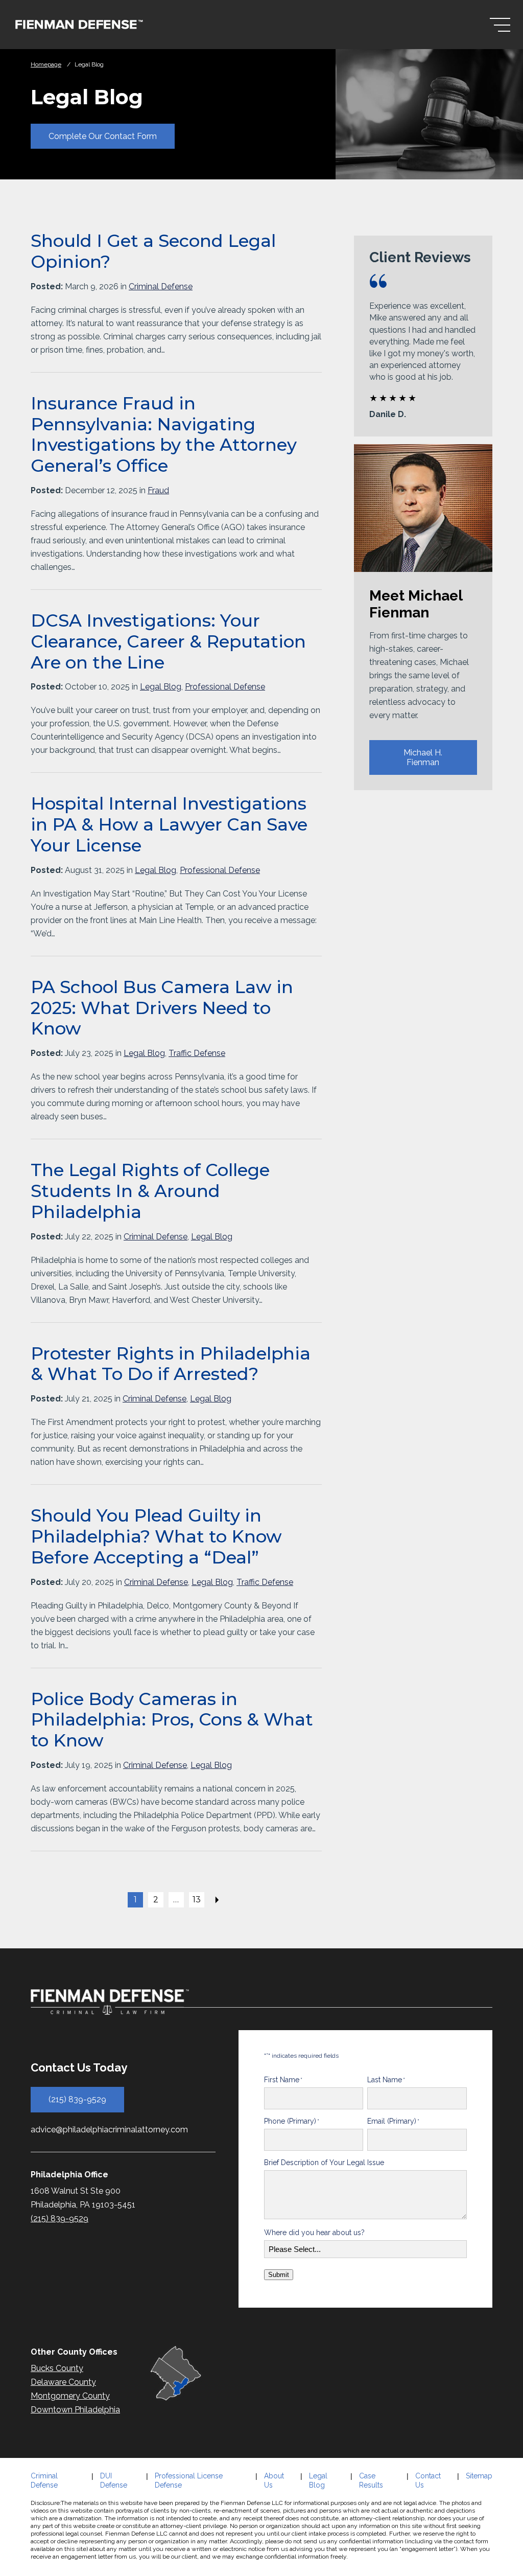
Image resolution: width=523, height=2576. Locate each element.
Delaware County (63, 2382)
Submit (279, 2275)
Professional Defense (225, 687)
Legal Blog (161, 687)
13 (197, 1900)
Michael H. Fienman (423, 757)
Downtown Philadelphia (75, 2410)
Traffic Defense (197, 1053)
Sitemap (479, 2476)
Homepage (46, 64)
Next (217, 1900)
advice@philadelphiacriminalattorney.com (109, 2130)
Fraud (158, 490)
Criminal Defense (161, 286)
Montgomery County (70, 2396)
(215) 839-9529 (77, 2099)
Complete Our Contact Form (103, 136)
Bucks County (57, 2368)
